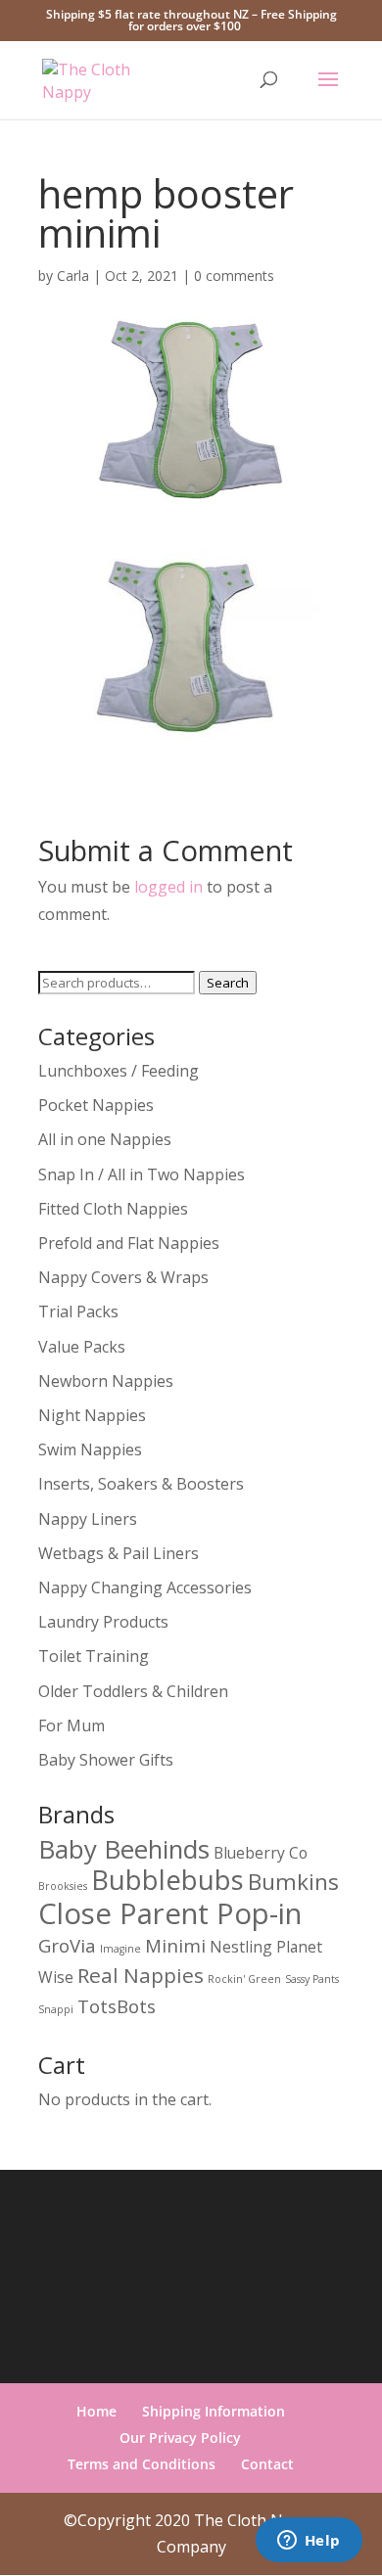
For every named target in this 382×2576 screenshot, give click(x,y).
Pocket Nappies (96, 1105)
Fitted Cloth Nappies (113, 1209)
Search (228, 983)
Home (96, 2411)
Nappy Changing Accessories (145, 1587)
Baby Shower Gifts (106, 1760)
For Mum (72, 1725)
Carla (73, 276)
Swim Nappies (90, 1449)
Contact (267, 2464)
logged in (168, 887)
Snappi (56, 2009)
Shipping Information (214, 2411)
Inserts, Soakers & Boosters (141, 1484)
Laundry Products (103, 1622)
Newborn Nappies (106, 1381)
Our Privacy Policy (180, 2438)
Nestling (241, 1947)
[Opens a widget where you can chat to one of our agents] (309, 2542)
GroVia (67, 1945)
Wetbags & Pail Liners (119, 1553)
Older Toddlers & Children (133, 1691)
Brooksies (63, 1886)
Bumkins (293, 1882)
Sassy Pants (312, 1979)
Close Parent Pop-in (170, 1913)
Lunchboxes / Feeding (119, 1071)
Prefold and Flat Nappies (129, 1243)
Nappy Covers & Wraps (123, 1277)
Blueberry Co (261, 1853)
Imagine (120, 1949)
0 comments (234, 276)
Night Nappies (92, 1415)
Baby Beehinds (124, 1849)
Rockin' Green (244, 1979)
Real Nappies (141, 1975)
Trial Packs (78, 1311)
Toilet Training (94, 1656)
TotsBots (117, 2006)
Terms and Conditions (142, 2464)
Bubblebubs (167, 1880)
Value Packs (82, 1347)
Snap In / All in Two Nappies (142, 1174)
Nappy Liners (88, 1519)
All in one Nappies (105, 1139)
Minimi (175, 1945)
